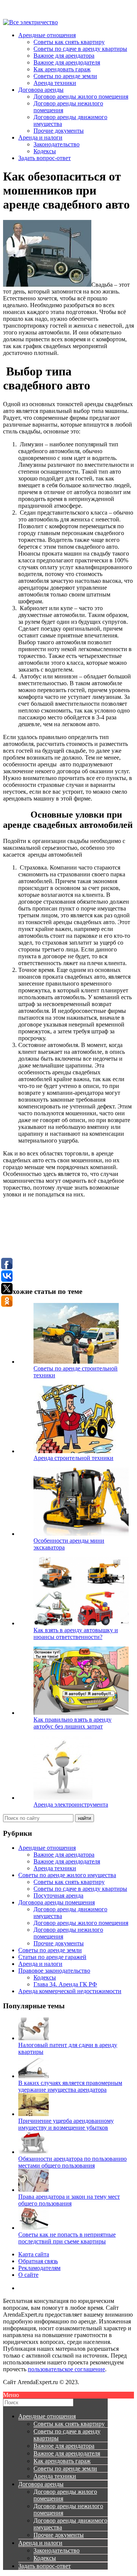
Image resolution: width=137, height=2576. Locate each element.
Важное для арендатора (64, 56)
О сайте (28, 2275)
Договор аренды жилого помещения (81, 97)
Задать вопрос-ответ (45, 158)
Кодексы (45, 151)
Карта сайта (34, 2254)
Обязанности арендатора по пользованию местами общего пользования (72, 2162)
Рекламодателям (39, 2268)
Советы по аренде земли (65, 76)
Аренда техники (55, 83)
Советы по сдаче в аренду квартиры (80, 49)
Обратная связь (38, 2261)
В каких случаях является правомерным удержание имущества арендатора (70, 2086)
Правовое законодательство (54, 1971)
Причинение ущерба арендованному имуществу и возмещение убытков (66, 2124)
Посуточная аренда (58, 1896)
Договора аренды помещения (57, 1902)
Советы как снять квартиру (69, 42)
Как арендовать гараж (62, 69)
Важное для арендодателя (67, 62)
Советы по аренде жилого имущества (67, 1875)
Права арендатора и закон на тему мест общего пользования (69, 2200)
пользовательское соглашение (66, 2369)
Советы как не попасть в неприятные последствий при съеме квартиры (67, 2238)
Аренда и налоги (40, 137)
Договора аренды (41, 90)
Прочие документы (59, 131)
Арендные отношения (47, 35)
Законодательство (57, 144)
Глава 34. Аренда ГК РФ (65, 1984)
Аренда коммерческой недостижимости (70, 1991)
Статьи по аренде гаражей (52, 1957)
